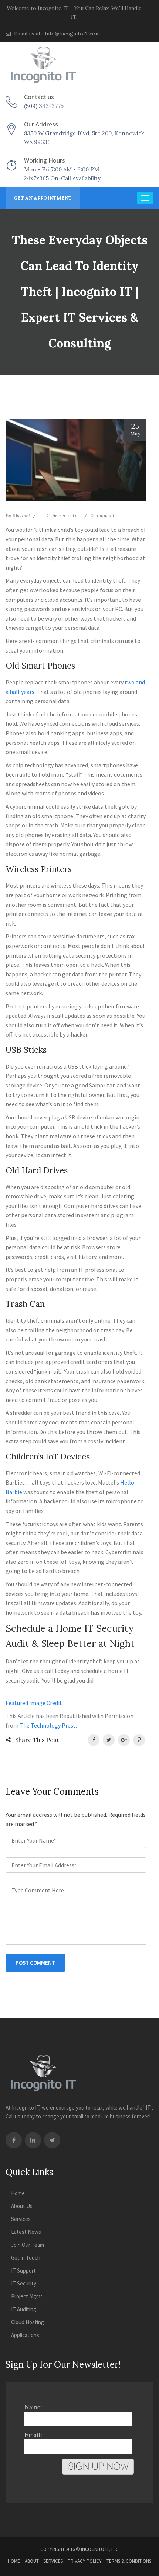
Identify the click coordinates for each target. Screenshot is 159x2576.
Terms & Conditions (129, 2561)
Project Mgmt (27, 2296)
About (32, 2561)
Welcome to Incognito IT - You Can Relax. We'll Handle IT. (74, 13)
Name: (33, 2407)
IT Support (23, 2271)
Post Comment (35, 1963)
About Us (22, 2206)
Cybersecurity (62, 516)
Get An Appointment (43, 198)
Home (18, 2193)
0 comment (103, 516)
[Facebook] (14, 2140)
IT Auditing (24, 2309)
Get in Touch (26, 2258)
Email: (33, 2434)
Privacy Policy (85, 2561)
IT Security (24, 2283)
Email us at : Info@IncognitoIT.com (56, 34)
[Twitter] (52, 2140)
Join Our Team (28, 2245)
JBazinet (21, 516)
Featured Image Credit (34, 1703)
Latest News (26, 2232)
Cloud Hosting (28, 2322)
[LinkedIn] (33, 2140)
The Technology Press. (48, 1725)
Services (21, 2219)
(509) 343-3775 (44, 106)
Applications (25, 2335)
